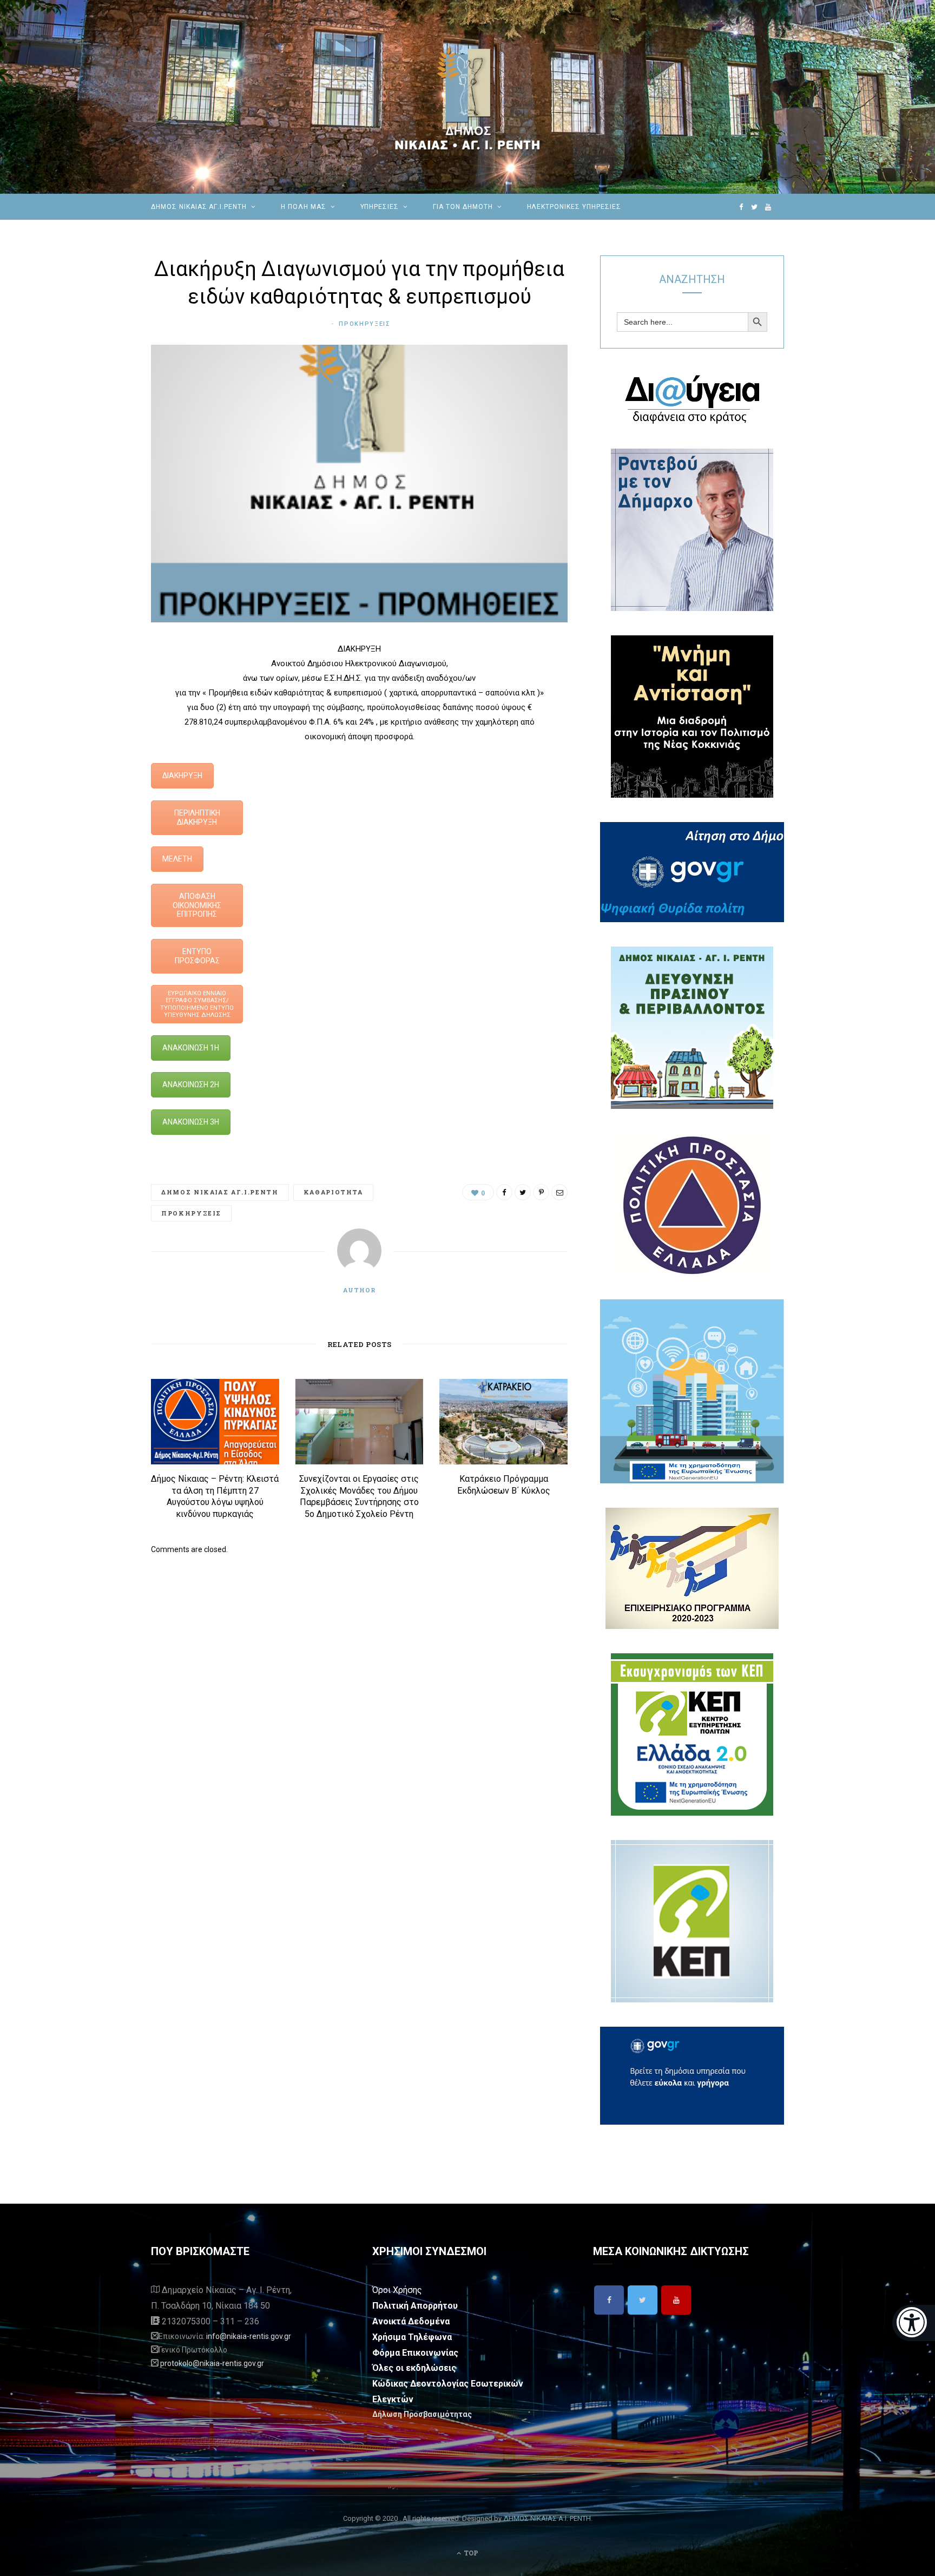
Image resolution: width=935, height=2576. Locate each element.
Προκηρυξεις (364, 324)
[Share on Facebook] (97, 682)
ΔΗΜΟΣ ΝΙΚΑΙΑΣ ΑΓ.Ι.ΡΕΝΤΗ (199, 207)
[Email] (97, 765)
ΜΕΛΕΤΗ (177, 859)
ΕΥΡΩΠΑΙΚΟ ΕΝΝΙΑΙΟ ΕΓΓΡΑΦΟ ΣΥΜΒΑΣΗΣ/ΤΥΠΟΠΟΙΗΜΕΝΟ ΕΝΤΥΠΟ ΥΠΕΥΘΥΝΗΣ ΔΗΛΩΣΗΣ (197, 1004)
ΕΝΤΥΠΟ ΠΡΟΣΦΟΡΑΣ (197, 956)
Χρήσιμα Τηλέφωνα (412, 2337)
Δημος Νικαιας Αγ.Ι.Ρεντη (220, 1192)
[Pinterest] (97, 738)
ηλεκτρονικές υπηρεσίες (574, 207)
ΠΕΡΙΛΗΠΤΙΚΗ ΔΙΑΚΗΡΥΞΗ (197, 817)
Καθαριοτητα (333, 1192)
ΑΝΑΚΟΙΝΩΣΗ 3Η (191, 1122)
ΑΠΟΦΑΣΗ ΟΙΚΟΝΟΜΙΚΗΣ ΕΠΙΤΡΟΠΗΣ (197, 905)
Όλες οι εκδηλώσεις (414, 2368)
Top (470, 2553)
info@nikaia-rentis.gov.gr (249, 2336)
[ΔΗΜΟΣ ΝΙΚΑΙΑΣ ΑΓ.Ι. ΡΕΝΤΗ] (467, 97)
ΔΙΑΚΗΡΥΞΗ (182, 776)
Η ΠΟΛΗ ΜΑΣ (304, 207)
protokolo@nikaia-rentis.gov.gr (212, 2363)
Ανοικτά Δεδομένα (411, 2321)
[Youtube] (676, 2300)
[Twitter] (643, 2300)
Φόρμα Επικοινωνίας (415, 2353)
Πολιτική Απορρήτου (415, 2306)
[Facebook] (609, 2300)
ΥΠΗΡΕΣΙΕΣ (380, 207)
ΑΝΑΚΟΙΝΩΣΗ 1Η (191, 1048)
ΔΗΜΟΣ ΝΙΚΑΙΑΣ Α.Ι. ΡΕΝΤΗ (547, 2518)
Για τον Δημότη (463, 207)
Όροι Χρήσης (397, 2290)
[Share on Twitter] (97, 710)
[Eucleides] (914, 2323)
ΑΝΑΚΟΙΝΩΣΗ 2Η (191, 1085)
